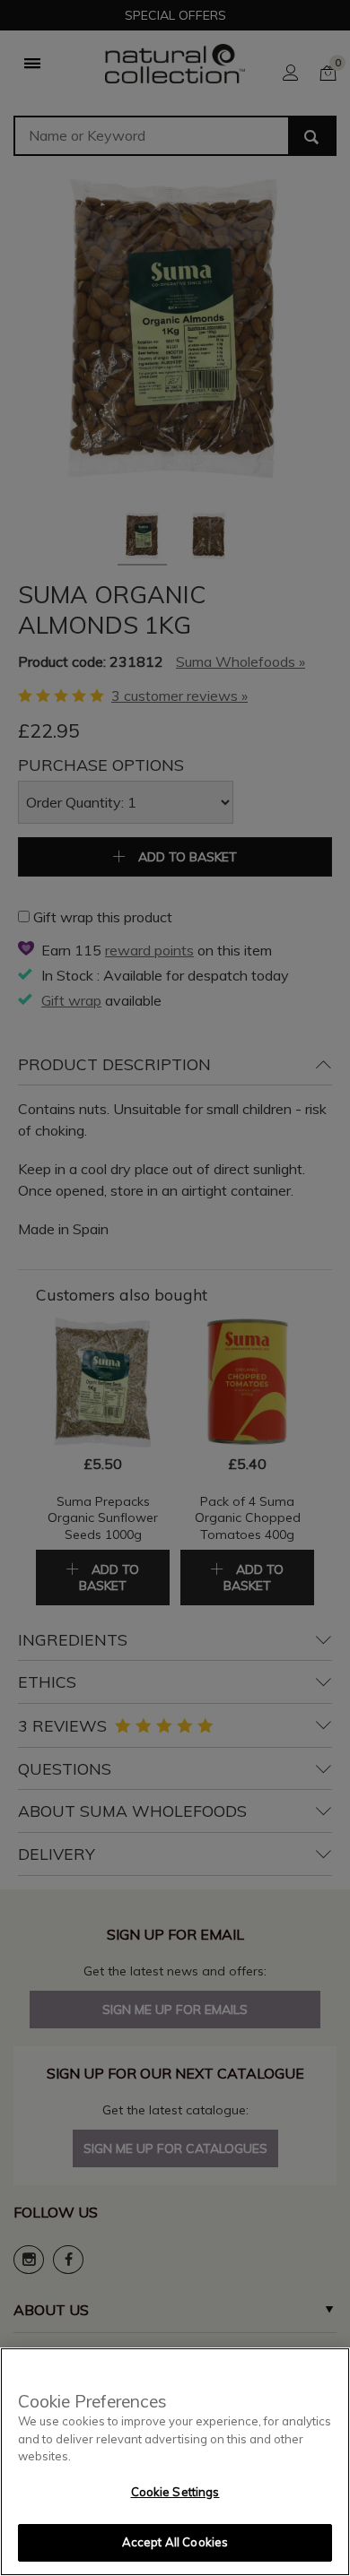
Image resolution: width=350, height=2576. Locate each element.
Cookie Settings (175, 2492)
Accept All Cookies (175, 2542)
